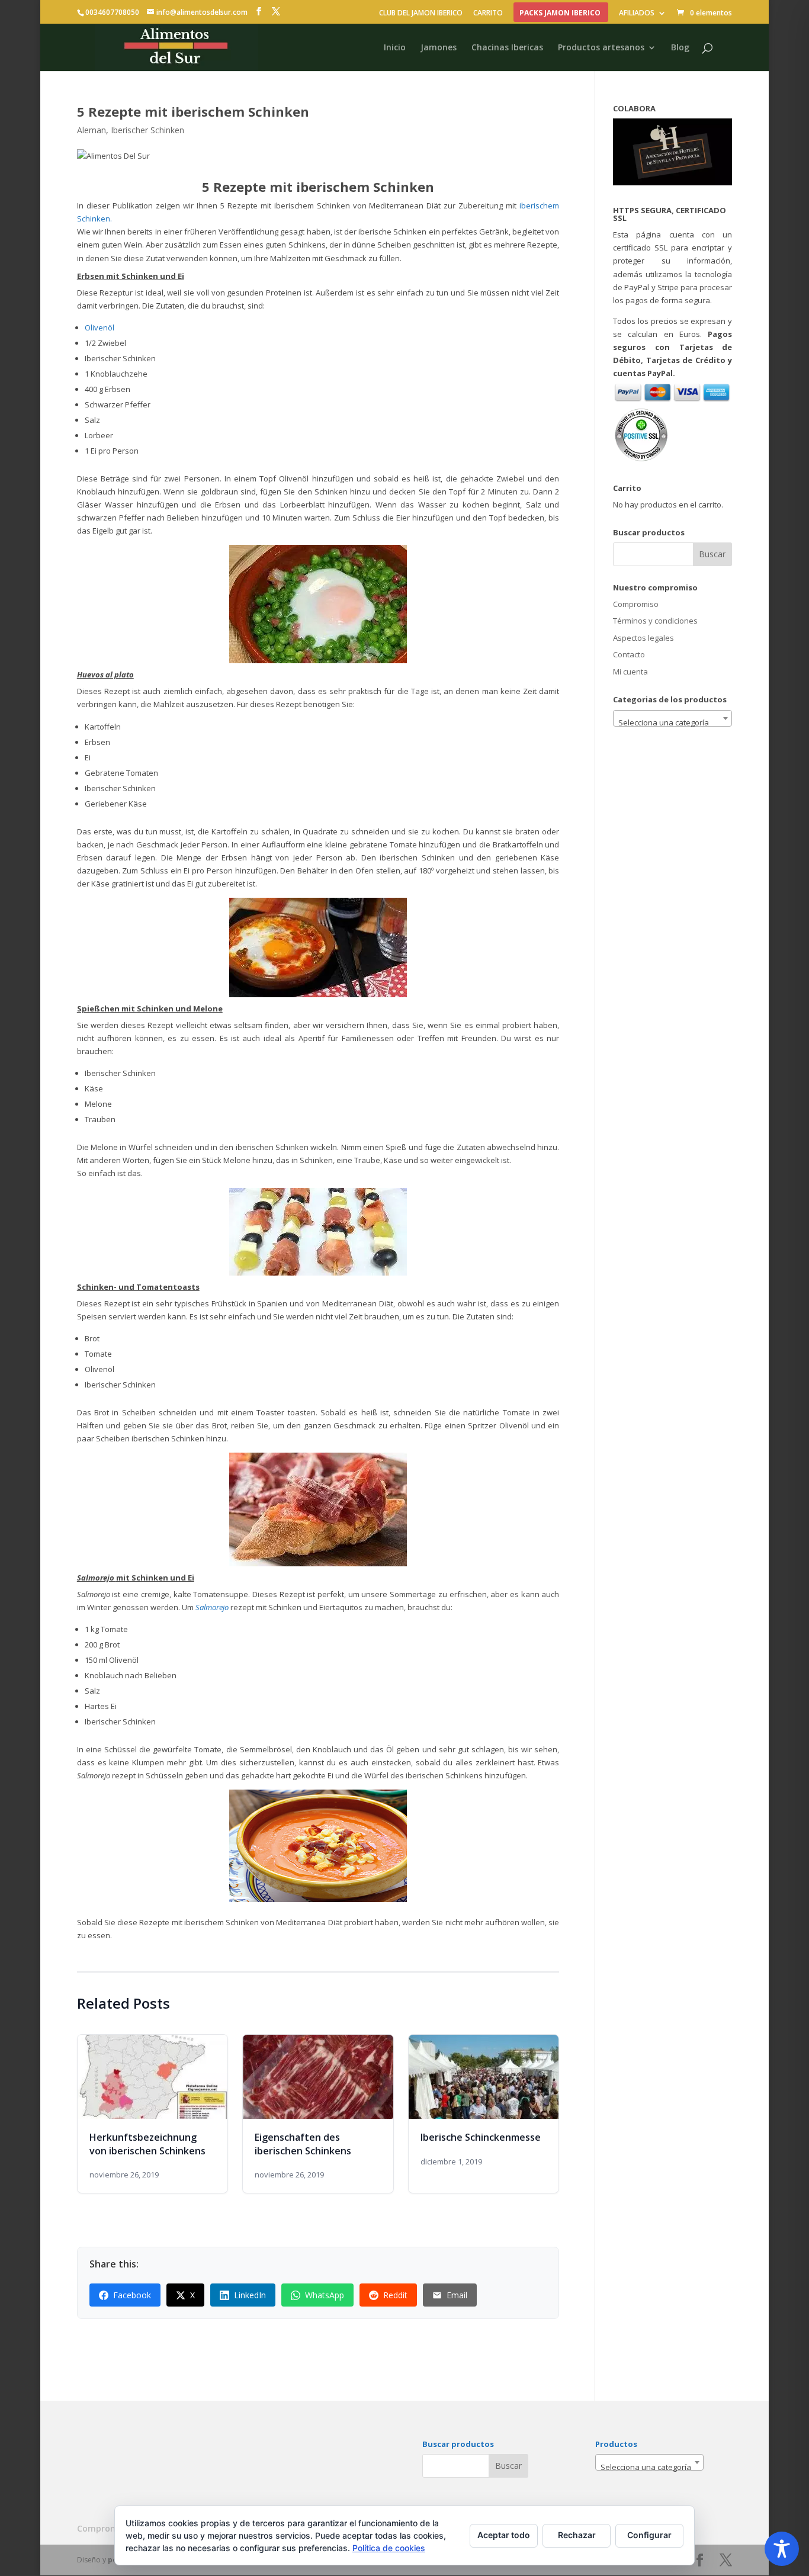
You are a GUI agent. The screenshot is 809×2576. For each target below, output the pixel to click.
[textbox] (672, 723)
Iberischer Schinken (147, 130)
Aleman (92, 130)
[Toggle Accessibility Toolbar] (782, 2549)
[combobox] (672, 718)
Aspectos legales (643, 638)
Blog (680, 47)
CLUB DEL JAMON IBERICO (421, 13)
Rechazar (577, 2535)
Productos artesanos (601, 47)
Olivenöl (99, 327)
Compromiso (636, 604)
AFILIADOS (637, 13)
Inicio (395, 47)
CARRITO (488, 13)
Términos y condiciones (655, 621)
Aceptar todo (504, 2535)
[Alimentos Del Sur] (259, 12)
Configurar (649, 2535)
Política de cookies (389, 2548)
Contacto (629, 654)
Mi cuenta (630, 672)
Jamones (439, 47)
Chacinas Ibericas (507, 47)
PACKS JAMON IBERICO (560, 13)
